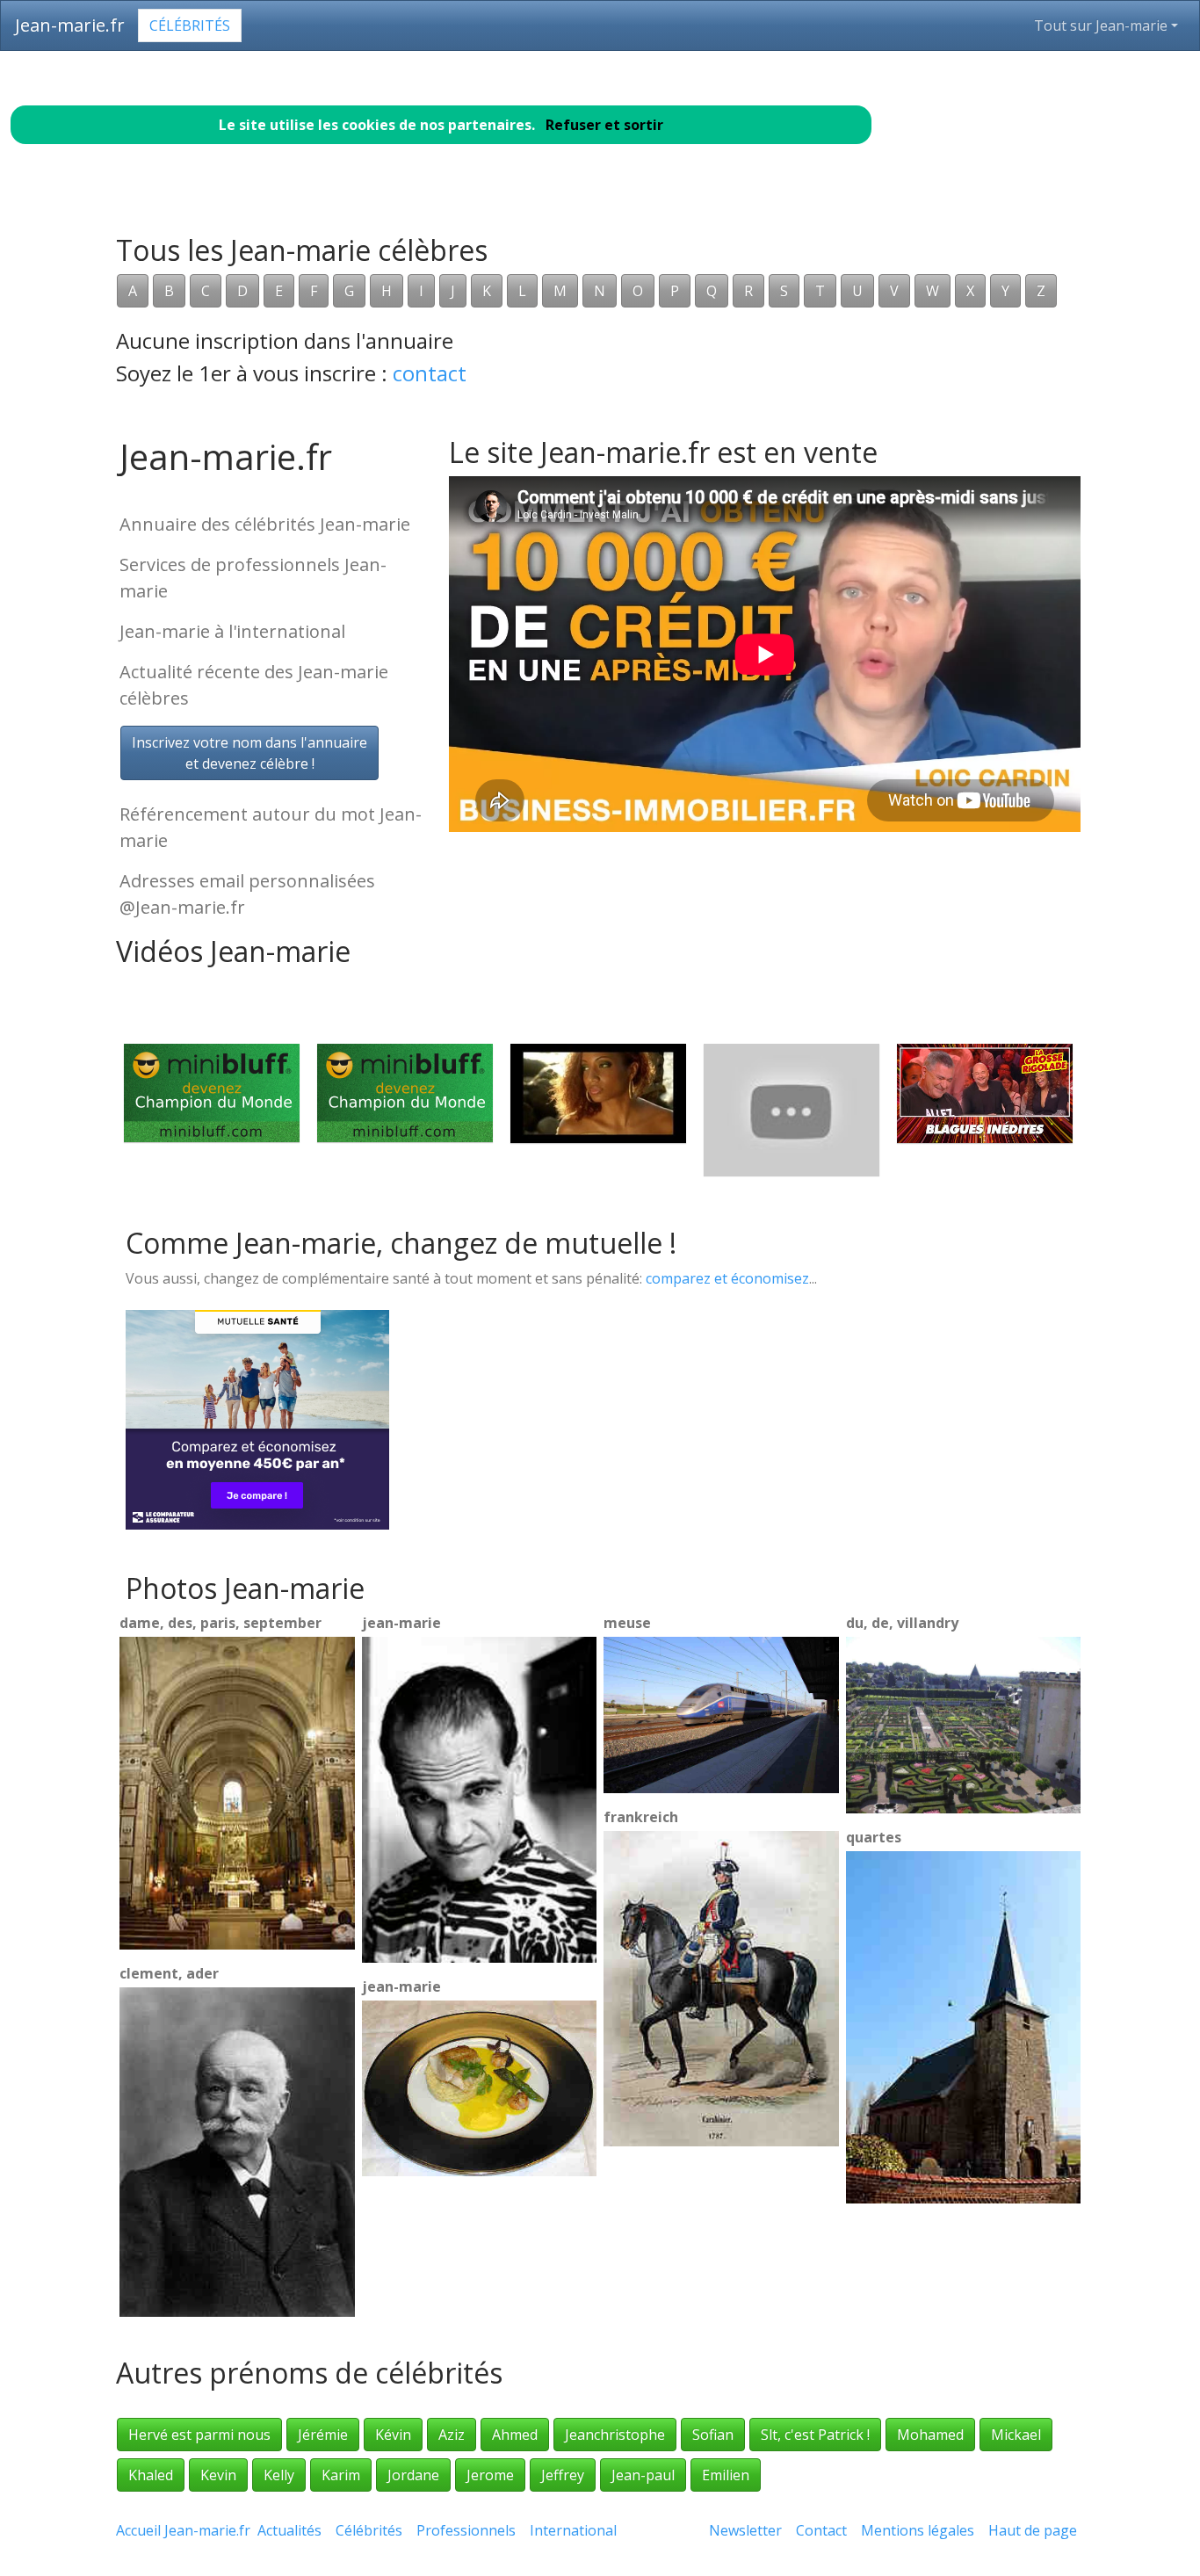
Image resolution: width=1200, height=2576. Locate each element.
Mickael (1016, 2435)
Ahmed (515, 2435)
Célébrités (190, 25)
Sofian (713, 2435)
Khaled (151, 2475)
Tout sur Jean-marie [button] (1101, 25)
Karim (341, 2475)
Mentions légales (918, 2530)
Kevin (218, 2475)
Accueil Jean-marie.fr (183, 2530)
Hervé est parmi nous (199, 2435)
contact (430, 373)
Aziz (452, 2435)
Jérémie (323, 2435)
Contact (821, 2530)
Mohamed (930, 2435)
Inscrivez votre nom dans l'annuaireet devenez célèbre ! (249, 753)
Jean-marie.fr (70, 25)
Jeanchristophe (615, 2435)
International (573, 2530)
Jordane (413, 2475)
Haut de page (1036, 2530)
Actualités (289, 2530)
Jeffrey (563, 2475)
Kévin (393, 2435)
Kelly (279, 2475)
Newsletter (745, 2530)
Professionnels (466, 2530)
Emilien (726, 2475)
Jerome (490, 2475)
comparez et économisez (727, 1278)
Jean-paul (643, 2475)
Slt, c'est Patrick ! (815, 2435)
